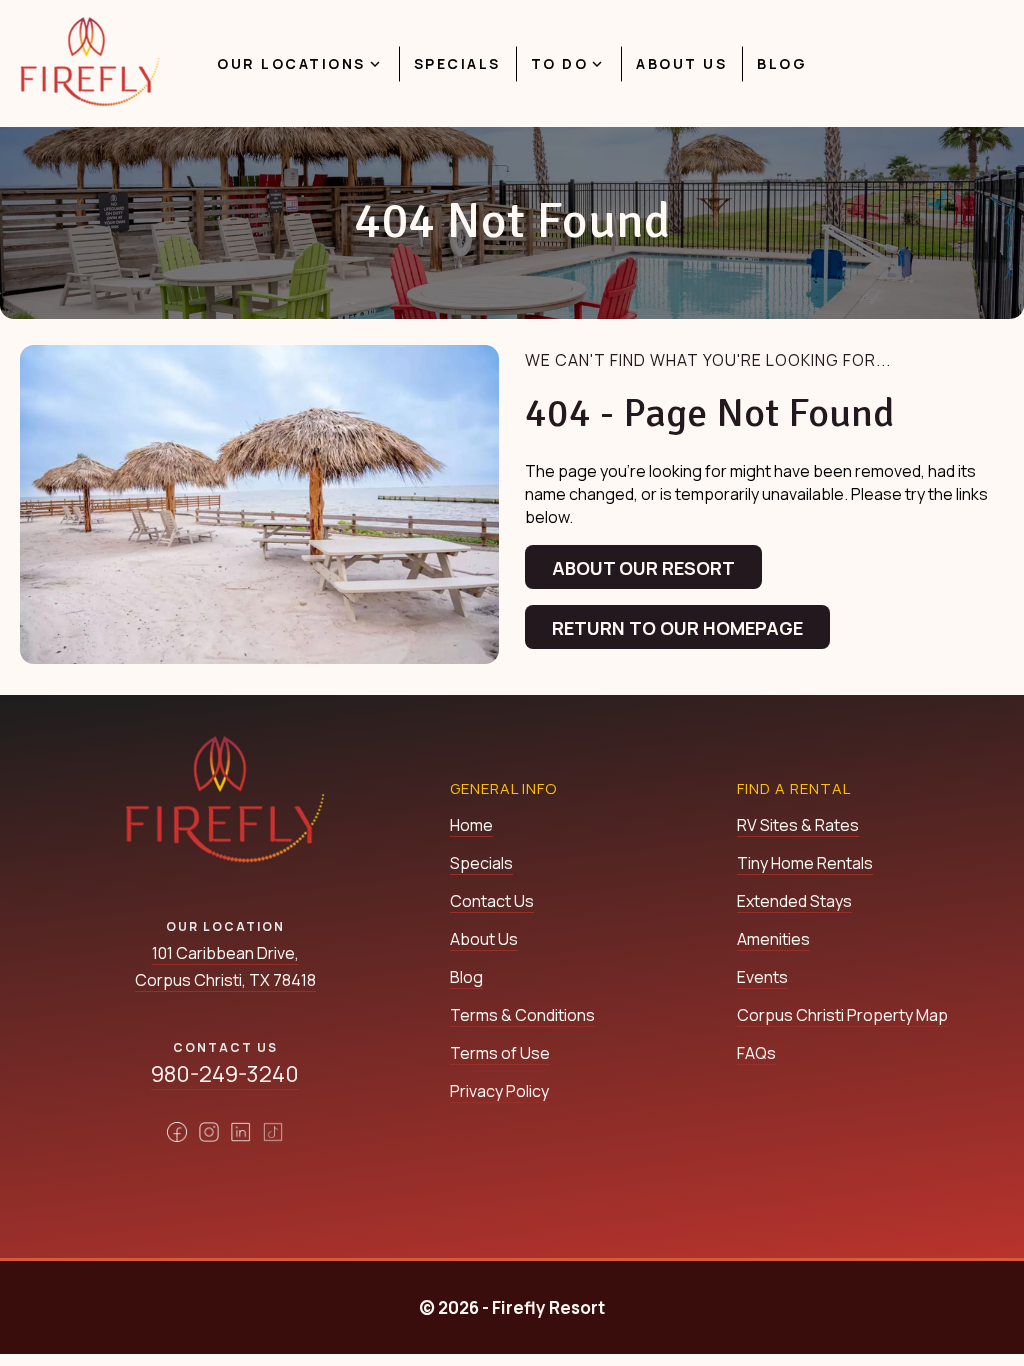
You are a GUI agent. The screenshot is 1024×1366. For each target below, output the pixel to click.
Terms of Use (500, 1053)
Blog (466, 977)
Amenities (773, 939)
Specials (481, 863)
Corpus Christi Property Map (842, 1015)
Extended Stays (794, 901)
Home (471, 825)
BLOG (782, 63)
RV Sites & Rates (798, 825)
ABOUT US (681, 63)
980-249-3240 (225, 1074)
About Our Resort (643, 568)
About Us (484, 939)
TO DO (560, 63)
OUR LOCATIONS (291, 63)
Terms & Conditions (522, 1015)
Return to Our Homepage (677, 628)
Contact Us (492, 901)
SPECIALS (457, 63)
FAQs (756, 1053)
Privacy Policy (499, 1091)
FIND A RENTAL (794, 788)
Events (762, 977)
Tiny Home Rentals (805, 863)
